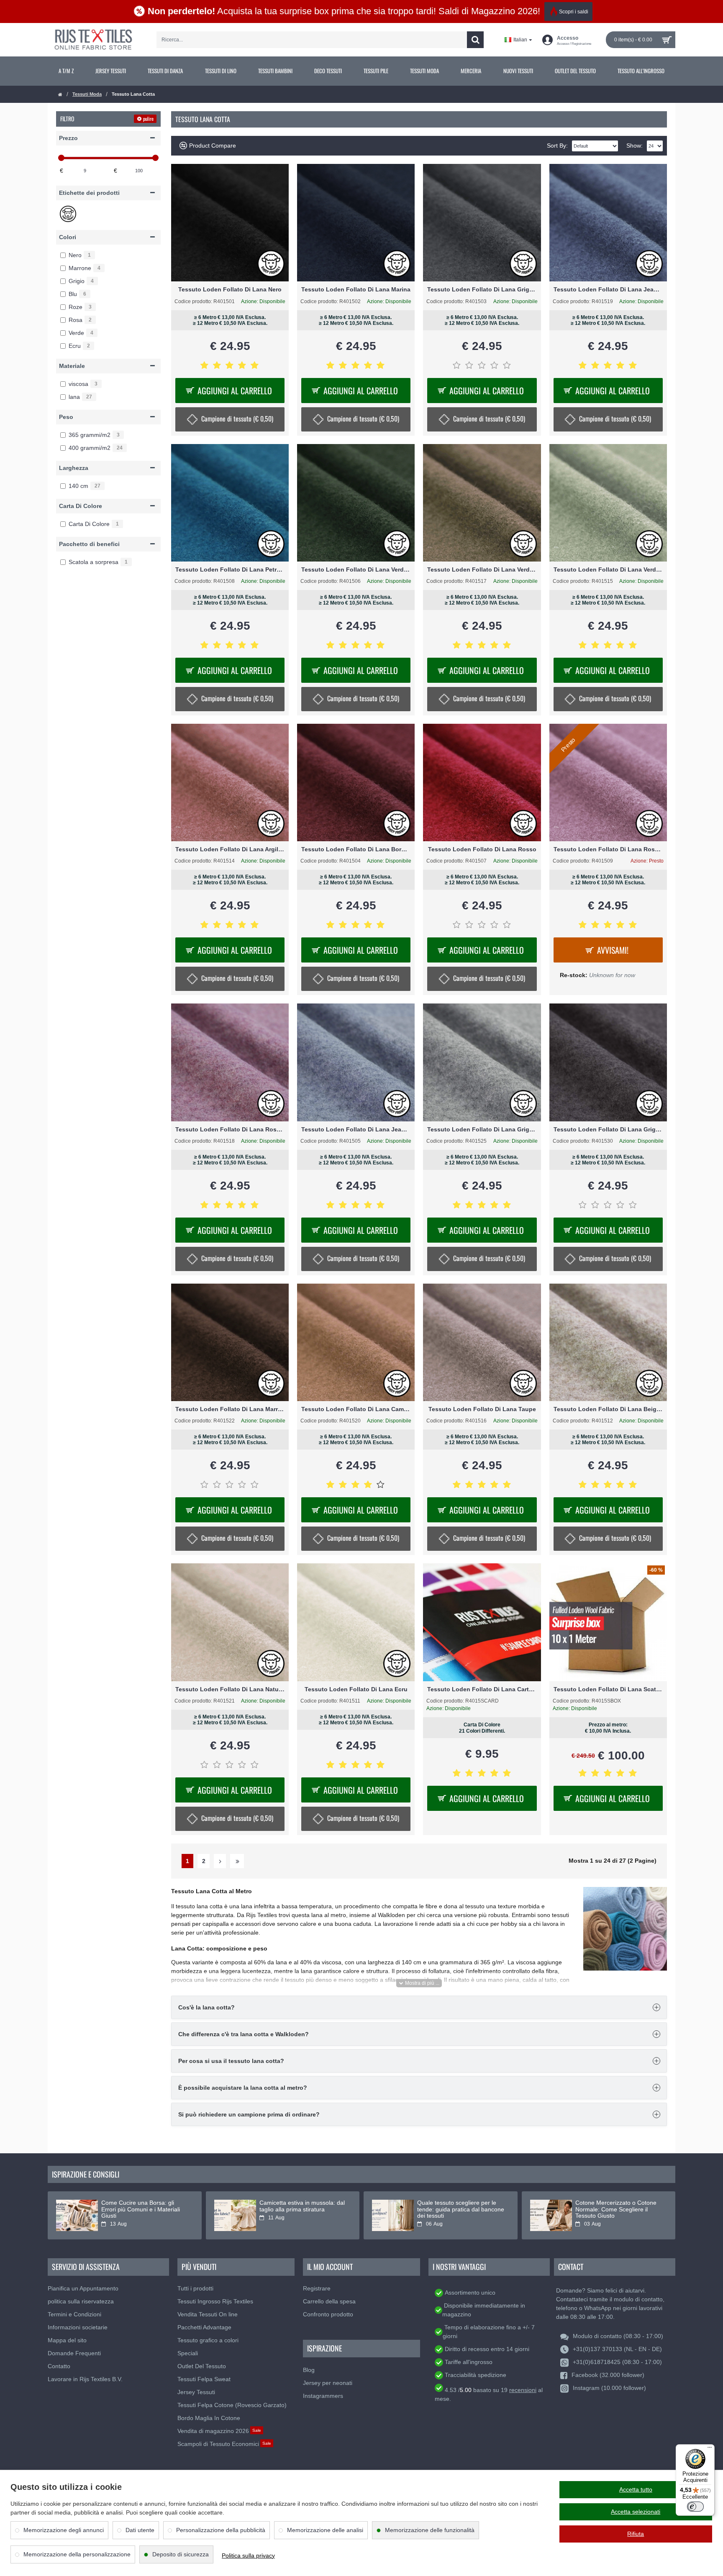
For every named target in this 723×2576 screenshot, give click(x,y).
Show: (635, 146)
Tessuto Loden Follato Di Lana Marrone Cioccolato (230, 1409)
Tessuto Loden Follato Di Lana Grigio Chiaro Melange (482, 1129)
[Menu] (710, 2449)
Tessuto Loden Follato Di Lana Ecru (356, 1689)
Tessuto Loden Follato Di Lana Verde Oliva (482, 569)
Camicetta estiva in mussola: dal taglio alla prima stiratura (302, 2206)
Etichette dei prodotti (89, 193)
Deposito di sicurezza (181, 2554)
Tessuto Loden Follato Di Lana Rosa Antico (608, 849)
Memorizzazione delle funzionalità (430, 2530)
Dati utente (140, 2530)
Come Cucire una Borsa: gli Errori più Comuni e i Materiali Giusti (141, 2209)
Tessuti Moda (87, 94)
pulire (148, 119)
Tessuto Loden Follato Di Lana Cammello (356, 1409)
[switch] (695, 2507)
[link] (66, 71)
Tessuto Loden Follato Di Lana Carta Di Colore (482, 1689)
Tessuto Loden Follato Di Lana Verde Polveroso (608, 569)
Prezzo (68, 138)
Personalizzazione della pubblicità (221, 2530)
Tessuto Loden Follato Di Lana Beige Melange (608, 1409)
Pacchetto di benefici (89, 544)
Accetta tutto (636, 2489)
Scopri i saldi (574, 12)
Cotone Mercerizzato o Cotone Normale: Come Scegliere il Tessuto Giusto (616, 2209)
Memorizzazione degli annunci (64, 2530)
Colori (68, 237)
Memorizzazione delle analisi (325, 2530)
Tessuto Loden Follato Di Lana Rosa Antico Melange (230, 1129)
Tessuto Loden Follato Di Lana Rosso (482, 849)
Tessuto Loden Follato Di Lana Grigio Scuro (482, 289)
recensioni (523, 2390)
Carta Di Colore (81, 506)
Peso (66, 417)
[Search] (475, 40)
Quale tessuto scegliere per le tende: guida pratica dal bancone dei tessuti (461, 2209)
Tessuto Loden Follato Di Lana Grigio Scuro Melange (608, 1129)
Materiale (72, 366)
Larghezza (74, 468)
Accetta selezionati (636, 2512)
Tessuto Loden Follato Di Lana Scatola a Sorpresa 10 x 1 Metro (608, 1689)
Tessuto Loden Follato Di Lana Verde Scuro (356, 569)
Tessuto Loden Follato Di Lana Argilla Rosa (230, 849)
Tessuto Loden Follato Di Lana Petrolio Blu (230, 569)
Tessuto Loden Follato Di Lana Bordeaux (356, 849)
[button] (419, 1983)
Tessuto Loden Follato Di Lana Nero (230, 289)
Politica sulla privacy (248, 2556)
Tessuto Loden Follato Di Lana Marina (356, 289)
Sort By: (557, 146)
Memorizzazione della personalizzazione (77, 2554)
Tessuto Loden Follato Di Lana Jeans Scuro (608, 289)
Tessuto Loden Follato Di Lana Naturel (230, 1689)
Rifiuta (636, 2534)
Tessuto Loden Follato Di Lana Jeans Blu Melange (356, 1129)
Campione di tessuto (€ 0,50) (237, 418)
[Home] (60, 95)
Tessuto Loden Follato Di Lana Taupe (482, 1409)
